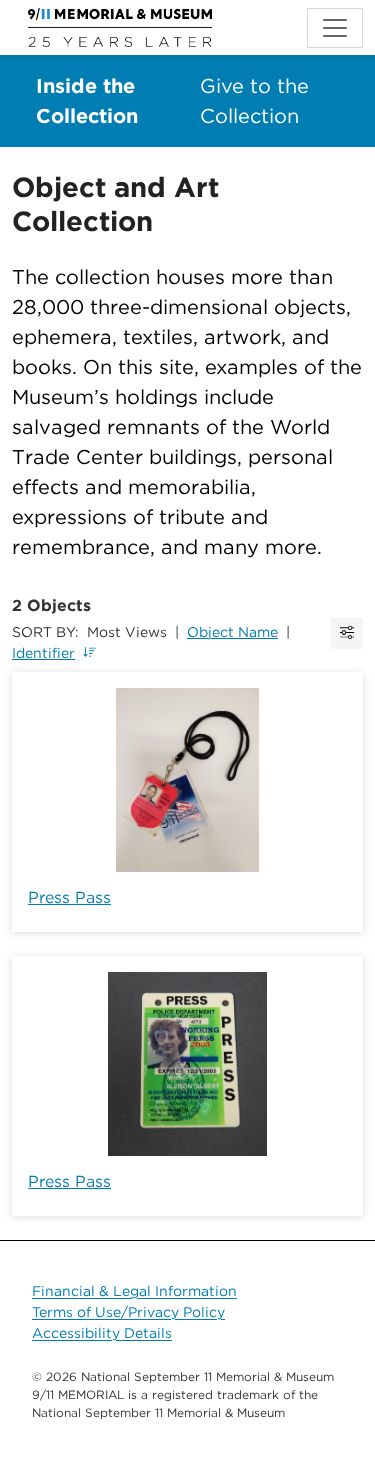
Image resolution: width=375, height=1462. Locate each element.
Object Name (232, 632)
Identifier (43, 653)
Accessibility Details (102, 1333)
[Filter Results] (347, 633)
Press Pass (69, 897)
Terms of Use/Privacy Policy (128, 1312)
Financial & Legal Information (134, 1291)
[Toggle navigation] (335, 28)
